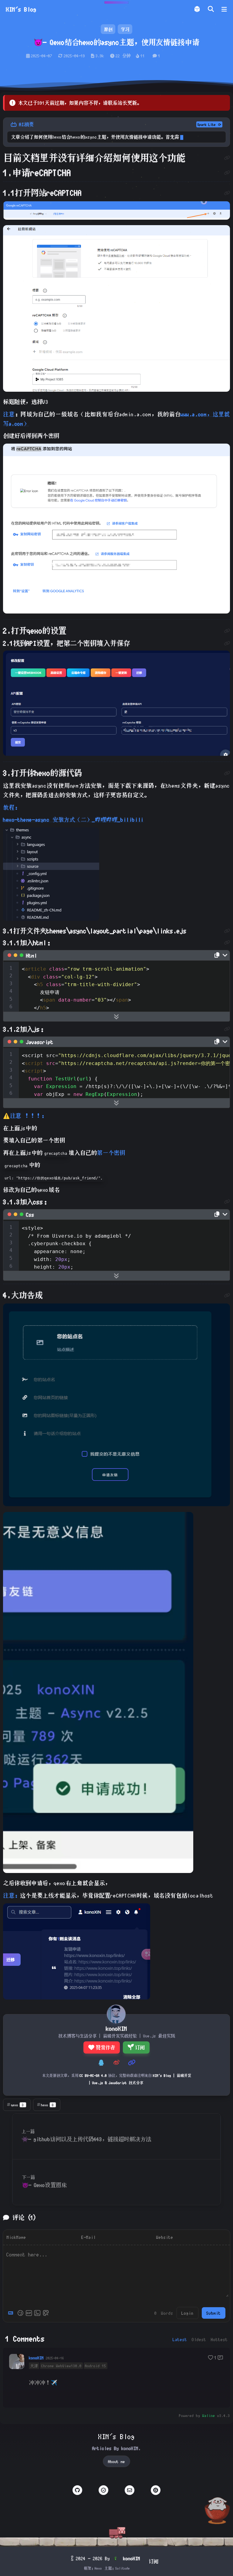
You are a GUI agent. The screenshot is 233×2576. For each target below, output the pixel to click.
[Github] (77, 2490)
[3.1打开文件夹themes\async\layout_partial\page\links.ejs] (227, 931)
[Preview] (46, 2313)
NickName (16, 2237)
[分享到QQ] (101, 2063)
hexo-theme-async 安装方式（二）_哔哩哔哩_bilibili (73, 820)
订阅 (140, 2047)
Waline (209, 2415)
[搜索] (211, 9)
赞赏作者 (105, 2047)
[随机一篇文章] (197, 9)
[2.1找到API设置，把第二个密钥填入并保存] (227, 643)
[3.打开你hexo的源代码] (227, 773)
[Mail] (130, 2490)
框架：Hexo (93, 2568)
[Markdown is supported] (12, 2313)
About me (116, 2461)
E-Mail (89, 2237)
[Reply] (220, 2358)
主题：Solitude (117, 2568)
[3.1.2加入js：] (227, 1029)
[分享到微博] (116, 2063)
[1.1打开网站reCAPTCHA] (227, 193)
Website (165, 2237)
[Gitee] (156, 2490)
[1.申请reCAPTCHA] (227, 173)
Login (187, 2313)
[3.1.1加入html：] (227, 942)
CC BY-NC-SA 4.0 (93, 2075)
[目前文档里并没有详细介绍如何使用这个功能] (227, 158)
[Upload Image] (37, 2313)
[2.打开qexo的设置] (227, 631)
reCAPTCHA (64, 193)
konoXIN (36, 2358)
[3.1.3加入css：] (227, 1202)
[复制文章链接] (132, 2063)
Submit (214, 2313)
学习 (125, 29)
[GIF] (29, 2313)
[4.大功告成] (227, 1295)
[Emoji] (20, 2313)
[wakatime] (103, 2490)
